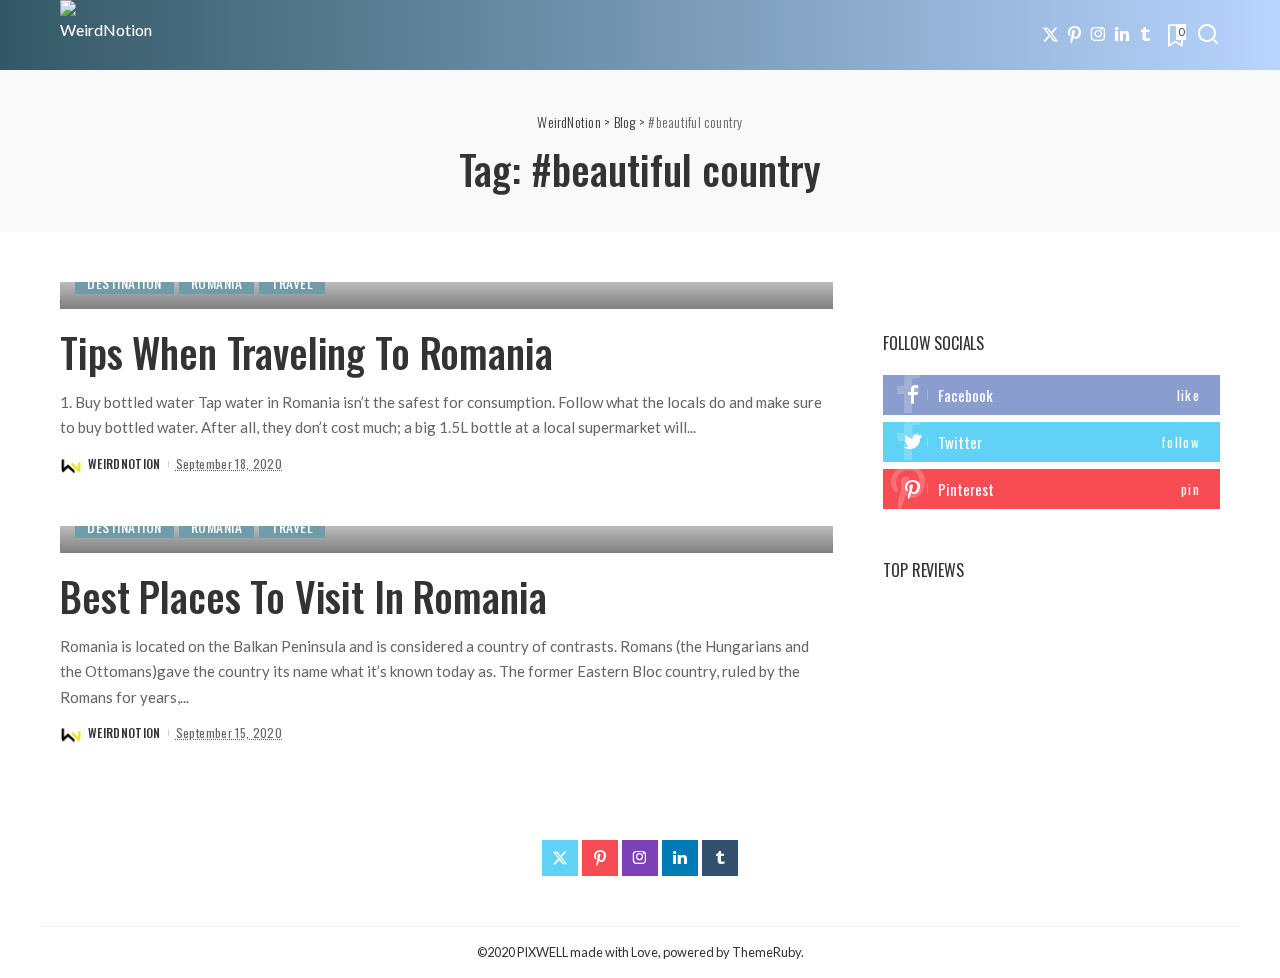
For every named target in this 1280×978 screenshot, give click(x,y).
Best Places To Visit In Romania (303, 596)
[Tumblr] (1145, 35)
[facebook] (1051, 395)
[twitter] (1051, 442)
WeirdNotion (124, 463)
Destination (124, 282)
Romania (217, 282)
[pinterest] (1051, 489)
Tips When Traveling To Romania (306, 352)
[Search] (1208, 35)
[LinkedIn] (1122, 35)
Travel (292, 282)
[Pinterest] (1074, 35)
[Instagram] (1098, 35)
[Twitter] (1050, 35)
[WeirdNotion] (107, 35)
